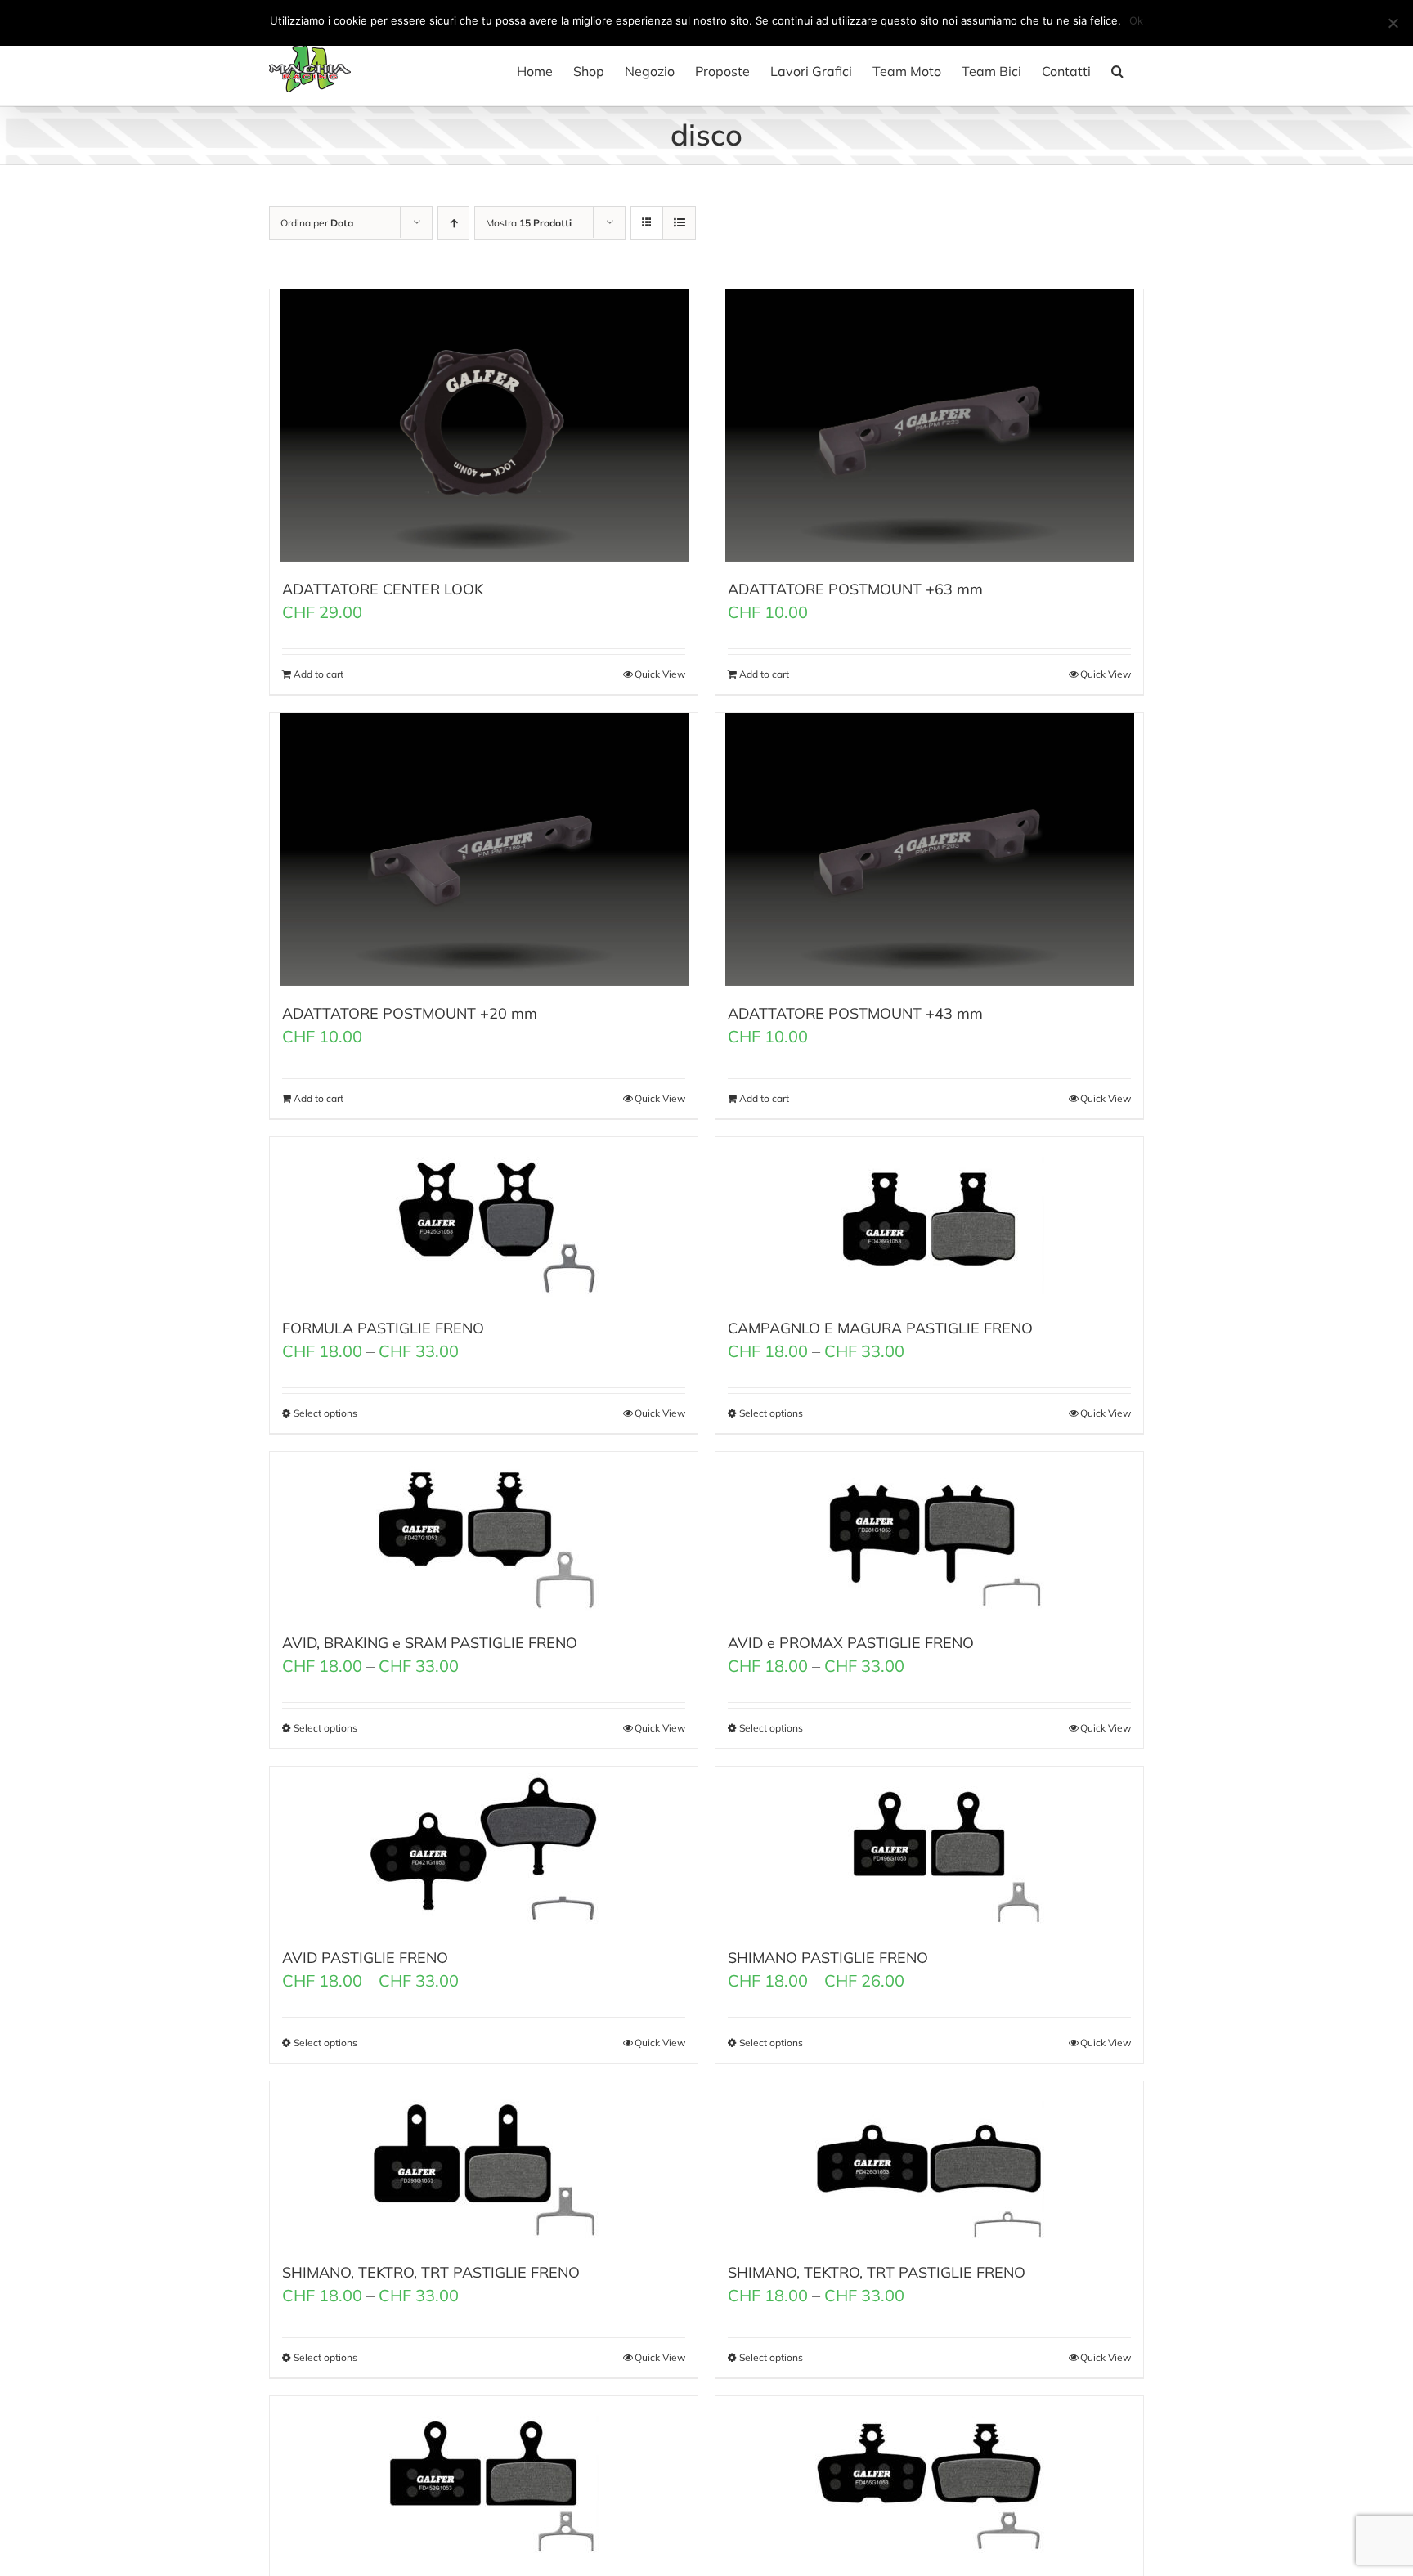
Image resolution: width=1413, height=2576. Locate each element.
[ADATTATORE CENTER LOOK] (484, 426)
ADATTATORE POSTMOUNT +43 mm (855, 1013)
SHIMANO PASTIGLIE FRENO (828, 1958)
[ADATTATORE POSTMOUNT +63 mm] (929, 426)
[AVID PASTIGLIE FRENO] (484, 1848)
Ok (1136, 20)
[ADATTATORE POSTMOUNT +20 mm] (484, 849)
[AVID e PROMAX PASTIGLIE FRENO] (929, 1534)
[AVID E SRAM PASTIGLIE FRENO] (929, 2478)
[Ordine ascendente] (453, 223)
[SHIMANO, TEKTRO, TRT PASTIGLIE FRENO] (484, 2163)
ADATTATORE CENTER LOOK (383, 589)
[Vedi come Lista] (679, 223)
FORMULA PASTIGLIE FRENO (383, 1328)
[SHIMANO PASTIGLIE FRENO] (929, 1848)
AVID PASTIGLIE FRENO (365, 1958)
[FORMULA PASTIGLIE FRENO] (484, 1219)
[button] (1117, 71)
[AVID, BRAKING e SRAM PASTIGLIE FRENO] (484, 1534)
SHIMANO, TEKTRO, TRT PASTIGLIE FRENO (431, 2272)
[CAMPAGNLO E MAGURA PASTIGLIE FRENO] (929, 1219)
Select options (325, 1413)
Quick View (660, 674)
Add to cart (318, 674)
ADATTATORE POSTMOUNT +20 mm (410, 1013)
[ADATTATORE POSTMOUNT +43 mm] (929, 849)
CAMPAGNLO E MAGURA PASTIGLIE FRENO (880, 1328)
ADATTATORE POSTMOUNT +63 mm (855, 589)
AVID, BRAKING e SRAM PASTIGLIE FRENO (430, 1643)
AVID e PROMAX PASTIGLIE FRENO (851, 1643)
